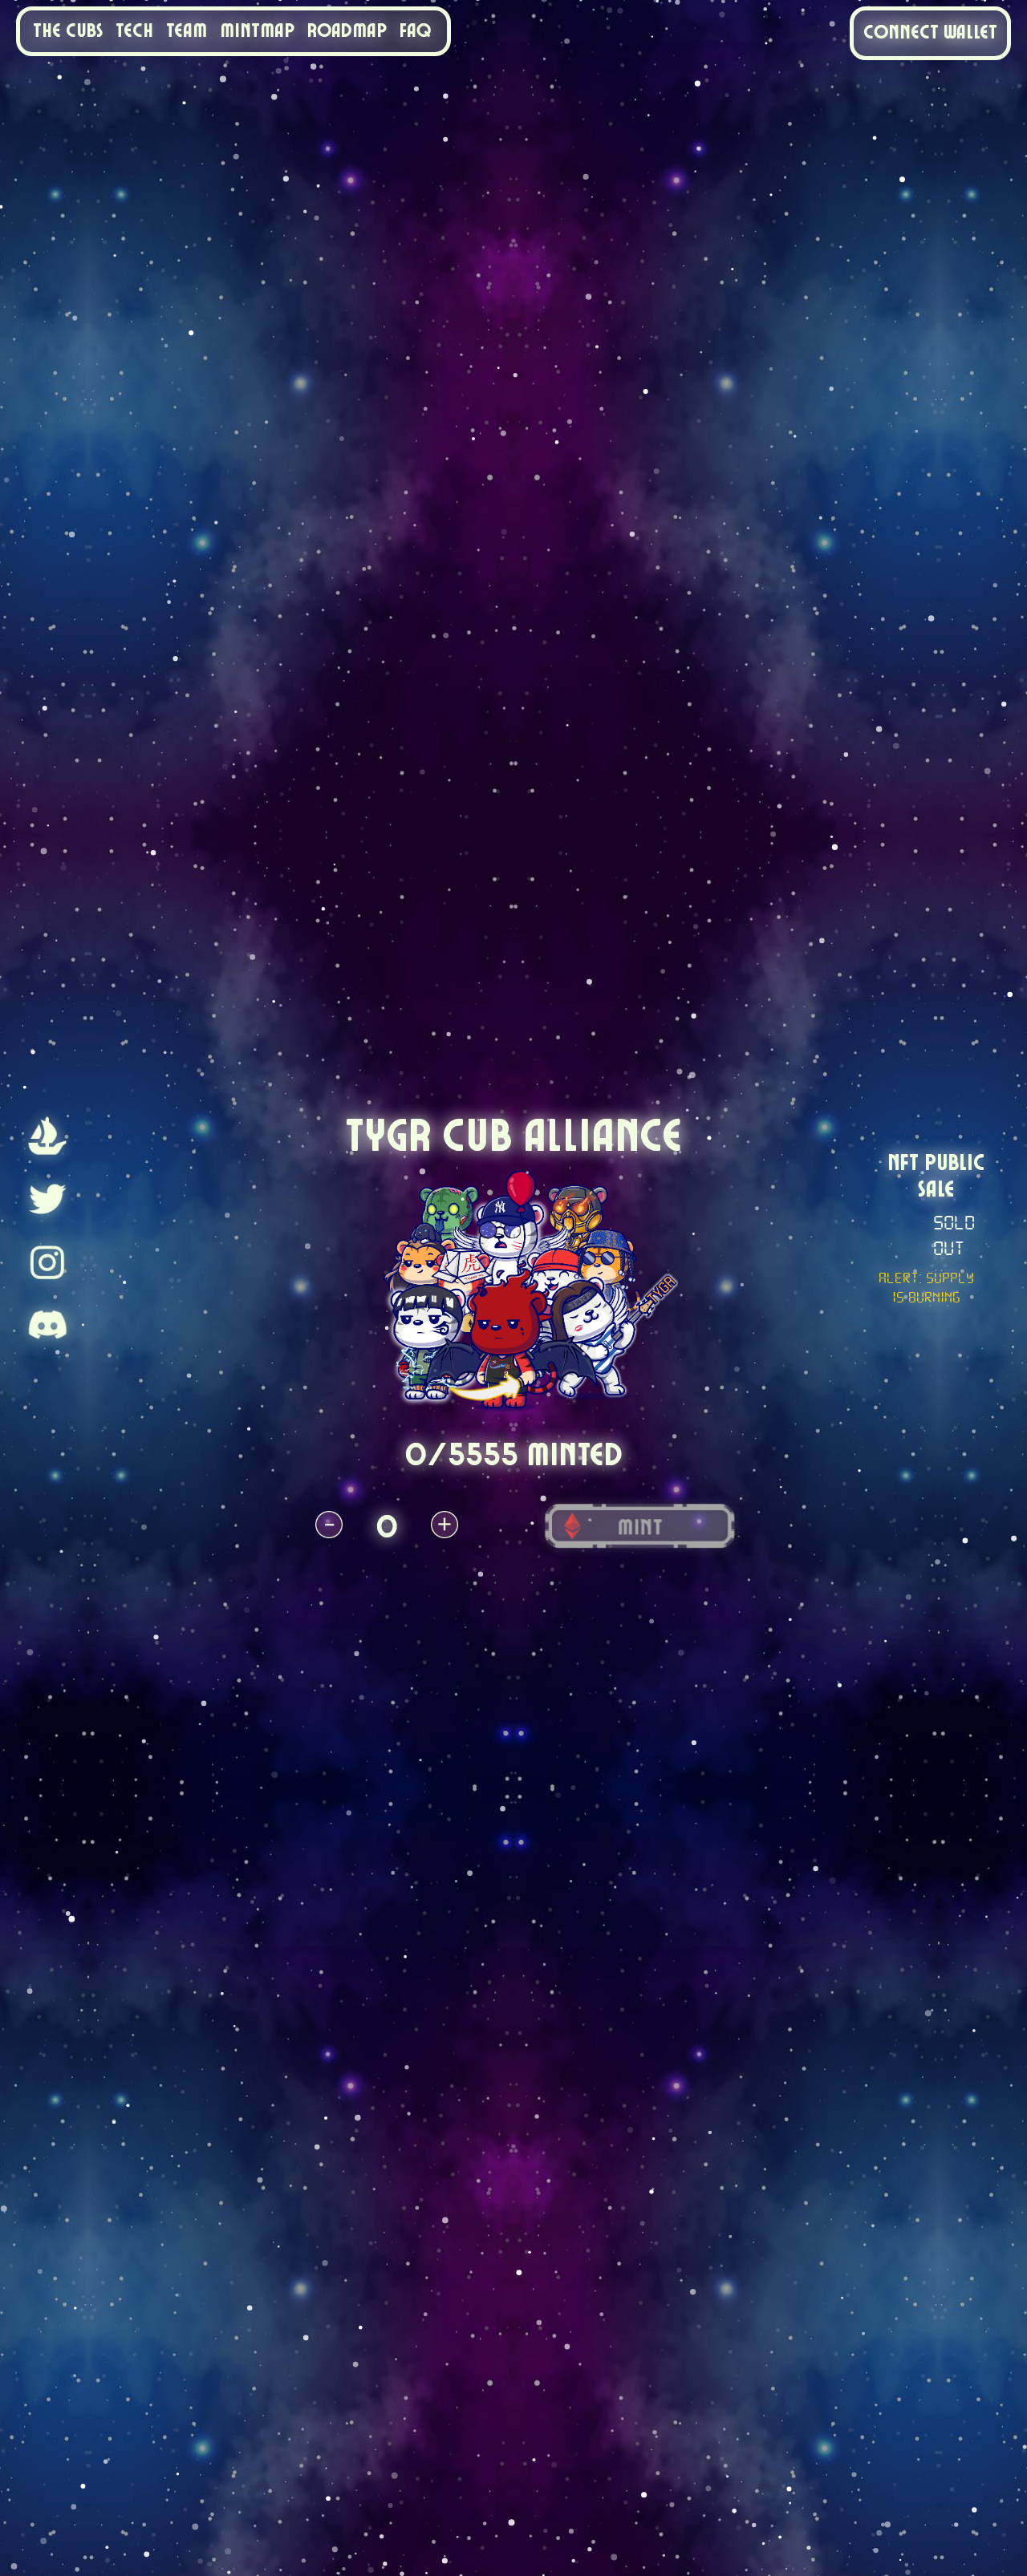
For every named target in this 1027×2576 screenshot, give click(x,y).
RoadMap (347, 31)
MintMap (257, 31)
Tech (134, 31)
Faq (415, 31)
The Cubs (68, 31)
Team (187, 31)
